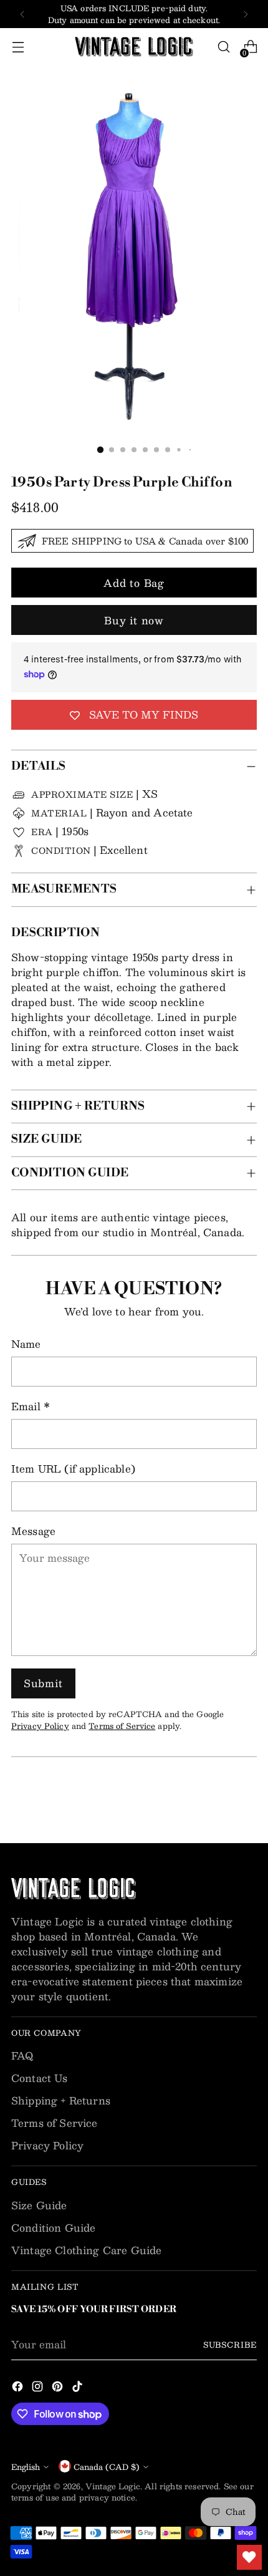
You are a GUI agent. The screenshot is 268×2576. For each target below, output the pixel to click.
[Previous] (22, 14)
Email (31, 1407)
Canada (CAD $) (107, 2467)
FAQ (22, 2055)
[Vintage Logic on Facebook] (19, 2388)
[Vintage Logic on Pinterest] (59, 2388)
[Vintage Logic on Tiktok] (79, 2388)
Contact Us (40, 2078)
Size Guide (39, 2205)
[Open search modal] (223, 47)
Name (26, 1344)
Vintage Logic (113, 2486)
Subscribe (230, 2344)
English (26, 2467)
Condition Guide (53, 2228)
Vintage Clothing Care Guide (86, 2250)
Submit (43, 1683)
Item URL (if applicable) (73, 1469)
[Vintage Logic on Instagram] (39, 2388)
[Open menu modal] (18, 47)
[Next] (246, 14)
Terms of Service (122, 1726)
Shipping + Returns (61, 2100)
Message (33, 1531)
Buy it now (134, 620)
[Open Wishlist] (249, 2557)
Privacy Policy (40, 1726)
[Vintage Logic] (134, 47)
